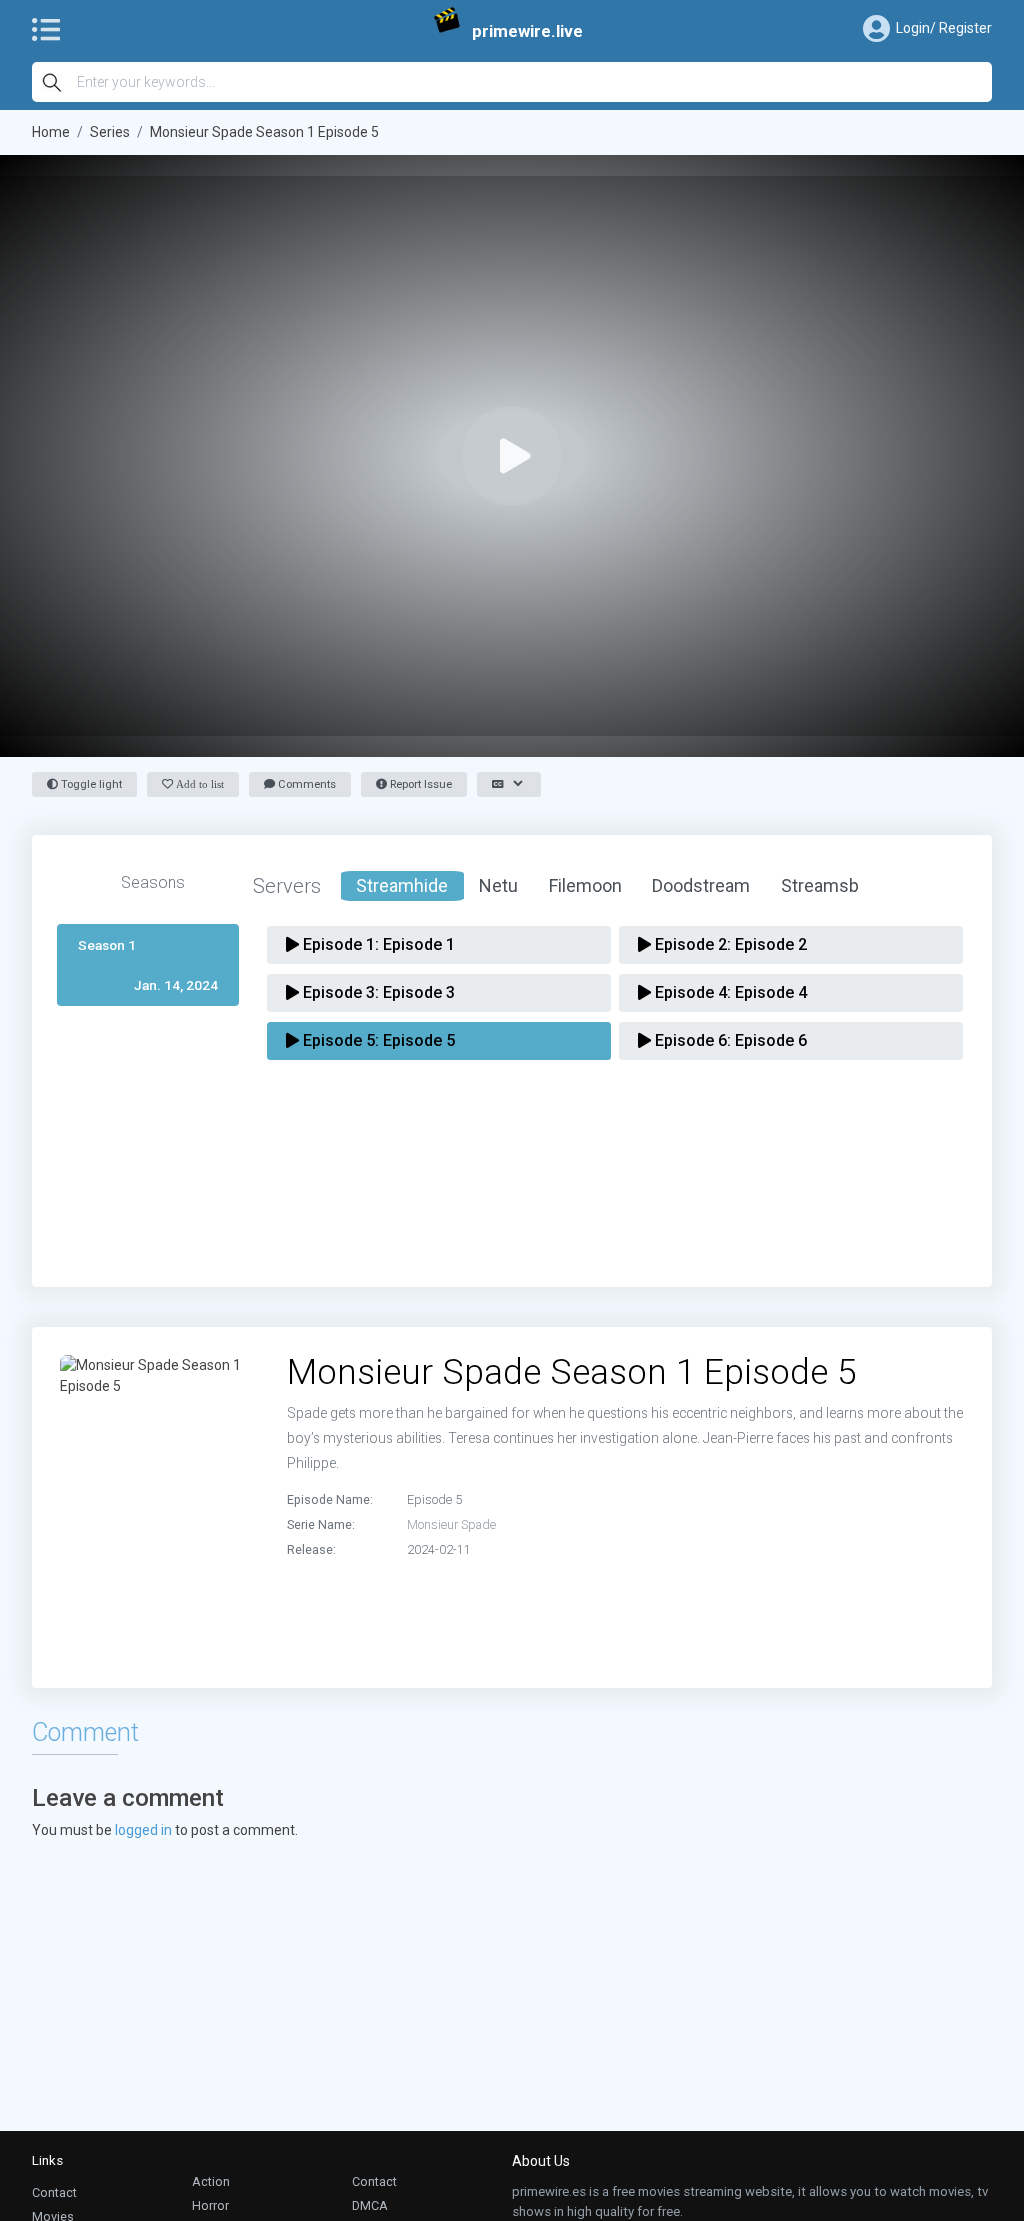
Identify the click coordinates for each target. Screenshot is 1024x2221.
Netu (498, 885)
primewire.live (527, 31)
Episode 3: (377, 992)
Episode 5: (377, 1040)
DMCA (370, 2205)
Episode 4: (729, 992)
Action (211, 2181)
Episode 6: (729, 1040)
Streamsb (820, 885)
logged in (143, 1830)
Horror (210, 2205)
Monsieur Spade (451, 1524)
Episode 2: (729, 944)
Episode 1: (377, 944)
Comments (305, 784)
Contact (54, 2192)
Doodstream (701, 885)
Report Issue (419, 784)
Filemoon (585, 885)
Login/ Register (944, 28)
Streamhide (402, 885)
